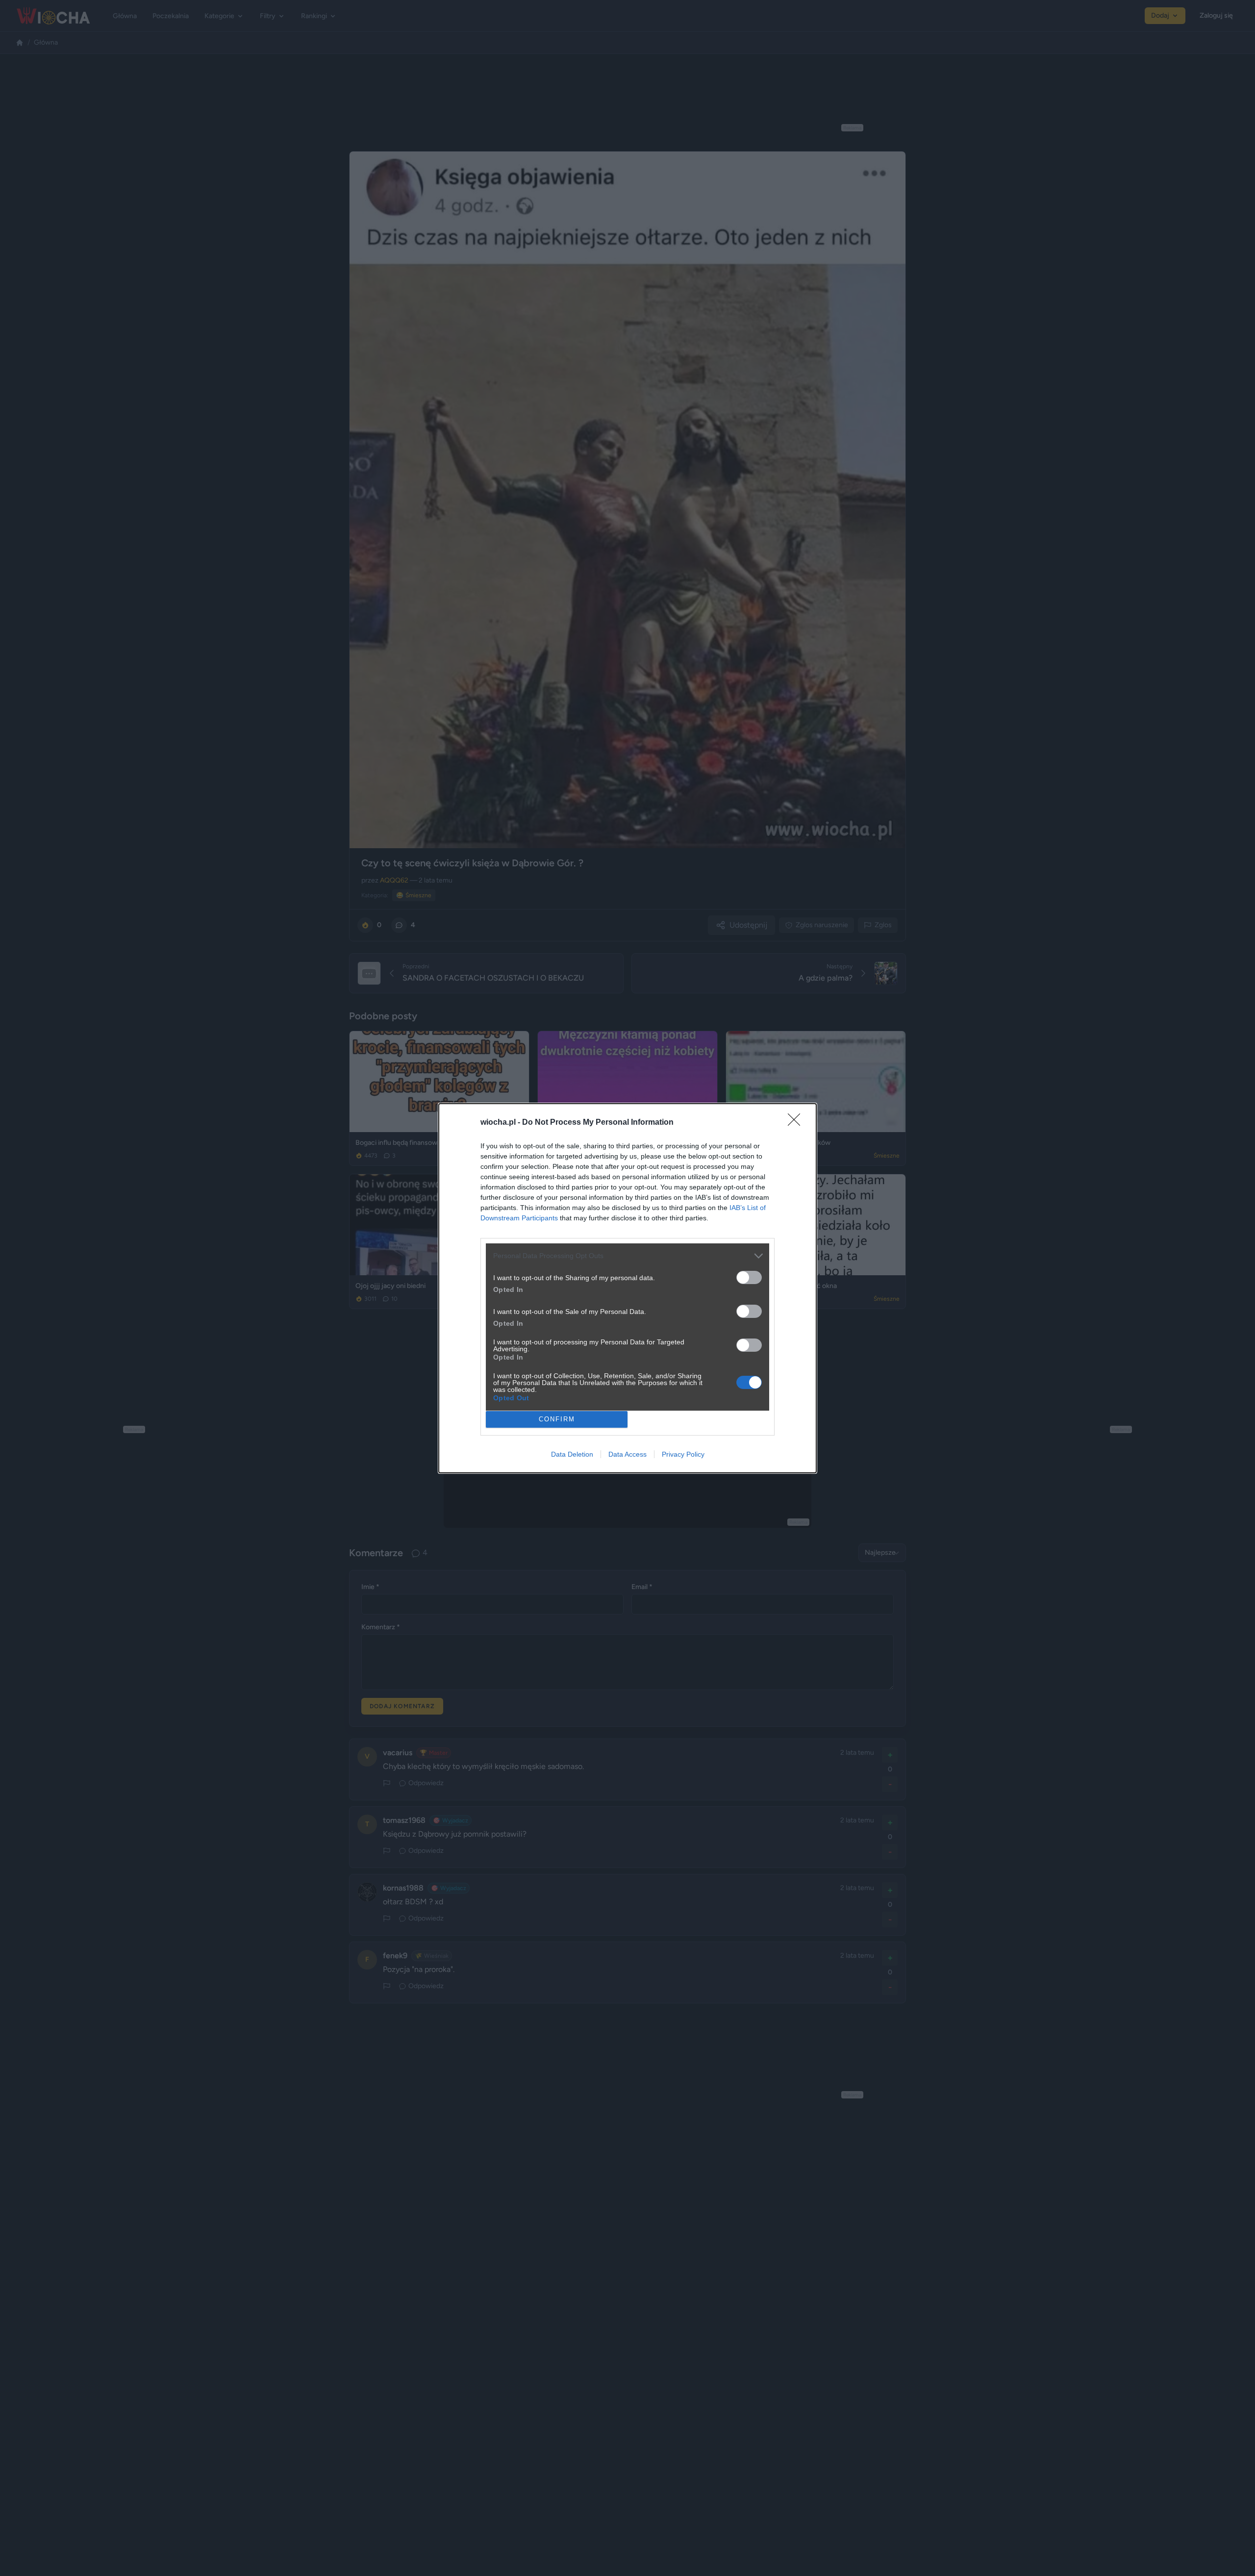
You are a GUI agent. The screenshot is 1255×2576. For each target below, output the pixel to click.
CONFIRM (557, 1419)
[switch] (749, 1277)
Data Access (627, 1454)
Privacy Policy (683, 1454)
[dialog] (627, 1288)
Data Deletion (572, 1454)
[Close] (797, 1123)
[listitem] (627, 1256)
